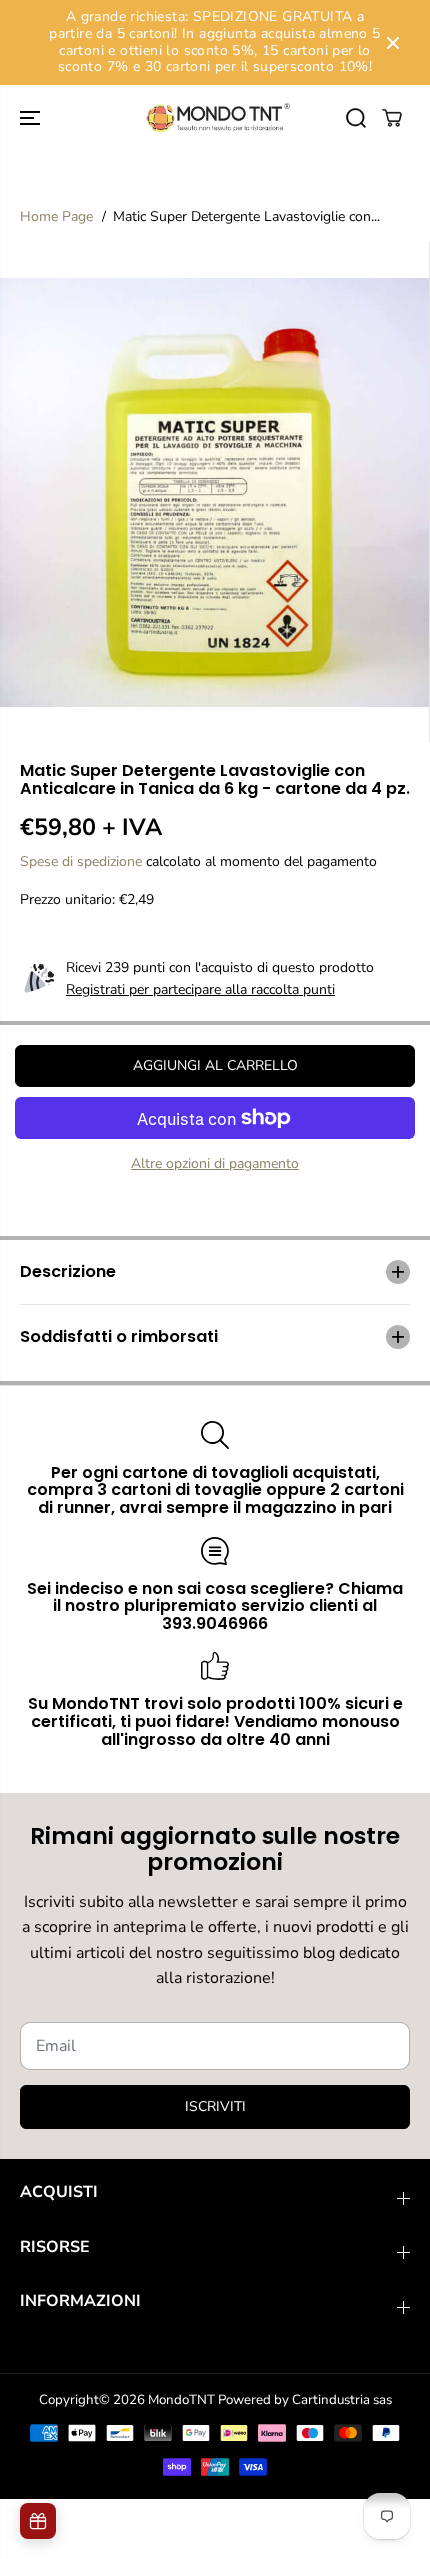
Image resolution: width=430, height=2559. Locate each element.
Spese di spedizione (81, 861)
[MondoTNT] (215, 118)
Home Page (56, 216)
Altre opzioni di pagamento (215, 1163)
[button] (32, 118)
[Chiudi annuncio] (393, 43)
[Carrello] (392, 118)
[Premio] (38, 2521)
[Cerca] (356, 118)
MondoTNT (181, 2400)
